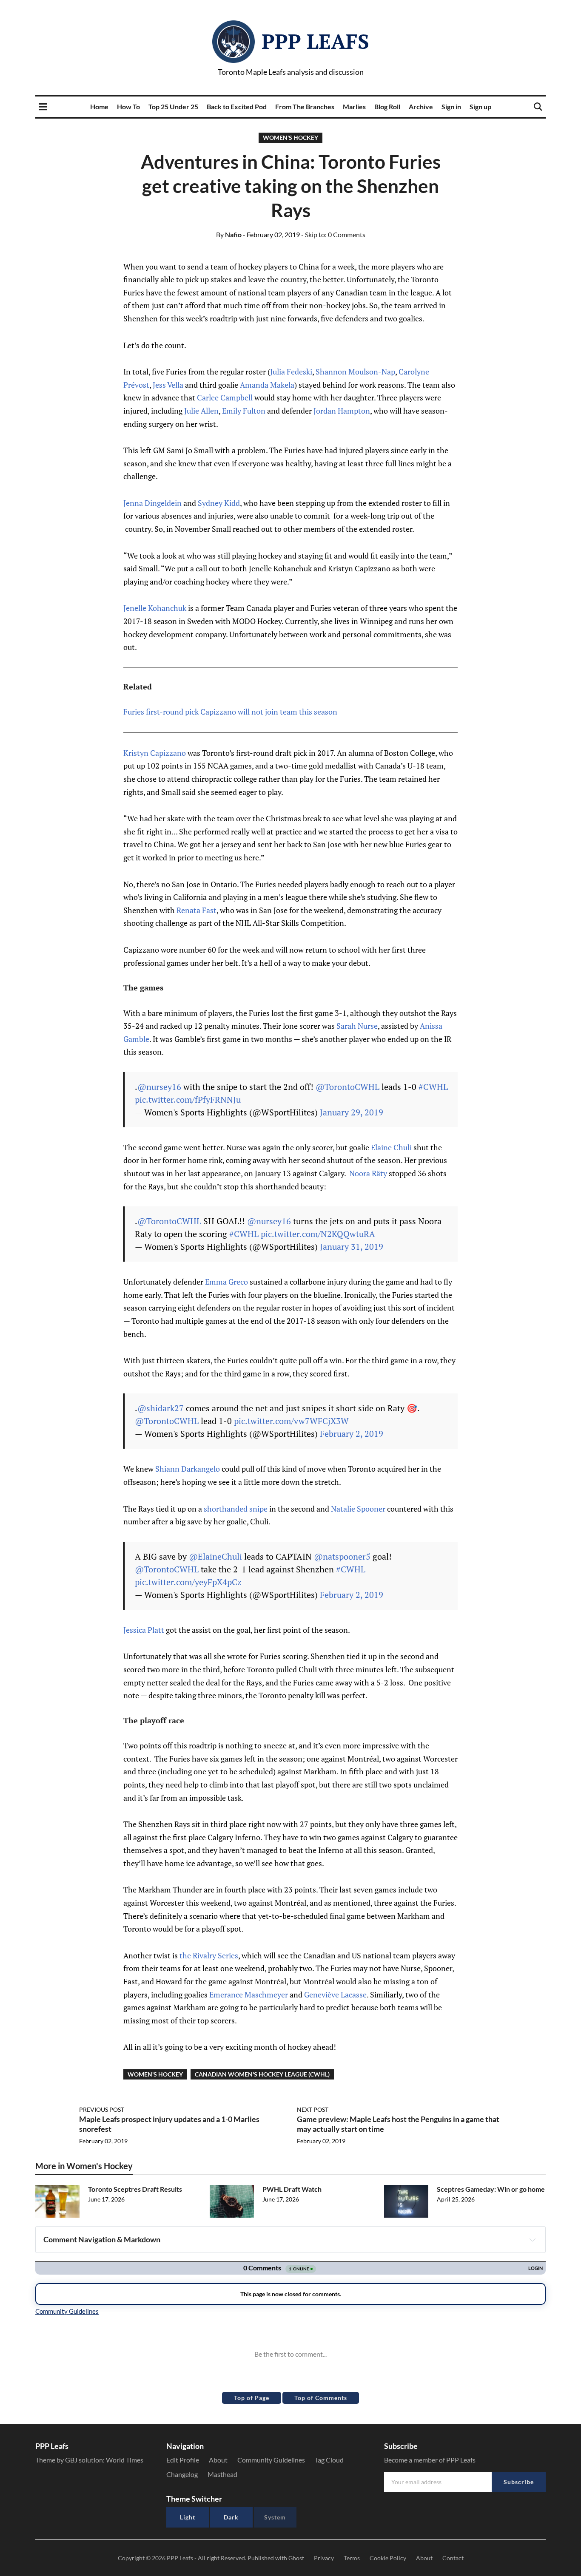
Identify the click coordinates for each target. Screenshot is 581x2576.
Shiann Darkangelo (188, 1469)
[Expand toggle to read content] (533, 2240)
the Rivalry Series (209, 1955)
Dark (231, 2517)
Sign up (480, 106)
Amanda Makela (267, 385)
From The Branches (305, 106)
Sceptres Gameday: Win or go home (491, 2189)
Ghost (296, 2558)
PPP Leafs (315, 41)
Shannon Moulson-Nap (355, 372)
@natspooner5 (342, 1556)
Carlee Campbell (225, 397)
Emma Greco (226, 1282)
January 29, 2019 (352, 1112)
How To (128, 106)
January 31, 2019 (352, 1247)
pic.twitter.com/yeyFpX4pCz (188, 1582)
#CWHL (433, 1087)
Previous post (102, 2109)
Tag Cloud (329, 2460)
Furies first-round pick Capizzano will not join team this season (230, 712)
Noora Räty (368, 1173)
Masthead (222, 2474)
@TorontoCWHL (347, 1087)
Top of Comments (321, 2398)
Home (99, 106)
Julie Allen (201, 411)
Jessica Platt (144, 1630)
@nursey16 (159, 1087)
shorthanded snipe (236, 1509)
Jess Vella (168, 385)
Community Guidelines (271, 2460)
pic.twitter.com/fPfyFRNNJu (188, 1099)
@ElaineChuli (215, 1556)
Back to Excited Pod (237, 106)
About (218, 2460)
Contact (453, 2558)
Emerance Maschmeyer (249, 1994)
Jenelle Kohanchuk (155, 608)
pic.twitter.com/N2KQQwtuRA (318, 1234)
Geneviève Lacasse (335, 1994)
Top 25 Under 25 (173, 106)
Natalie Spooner (358, 1509)
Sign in (451, 106)
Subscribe (519, 2482)
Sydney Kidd (219, 503)
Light (188, 2517)
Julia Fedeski (291, 372)
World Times (125, 2460)
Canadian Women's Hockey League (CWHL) (262, 2074)
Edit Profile (183, 2460)
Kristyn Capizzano (155, 753)
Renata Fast (197, 910)
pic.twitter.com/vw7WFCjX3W (291, 1421)
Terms (352, 2558)
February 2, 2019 (352, 1434)
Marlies (354, 106)
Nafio (229, 234)
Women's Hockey (290, 138)
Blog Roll (387, 106)
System (275, 2517)
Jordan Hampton (342, 411)
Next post (313, 2109)
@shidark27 (161, 1408)
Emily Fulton (244, 411)
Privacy (324, 2558)
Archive (421, 106)
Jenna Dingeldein (152, 503)
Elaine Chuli (391, 1147)
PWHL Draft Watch (292, 2189)
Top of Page (252, 2398)
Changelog (182, 2474)
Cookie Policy (388, 2558)
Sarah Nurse (357, 1026)
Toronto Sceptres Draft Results (135, 2189)
